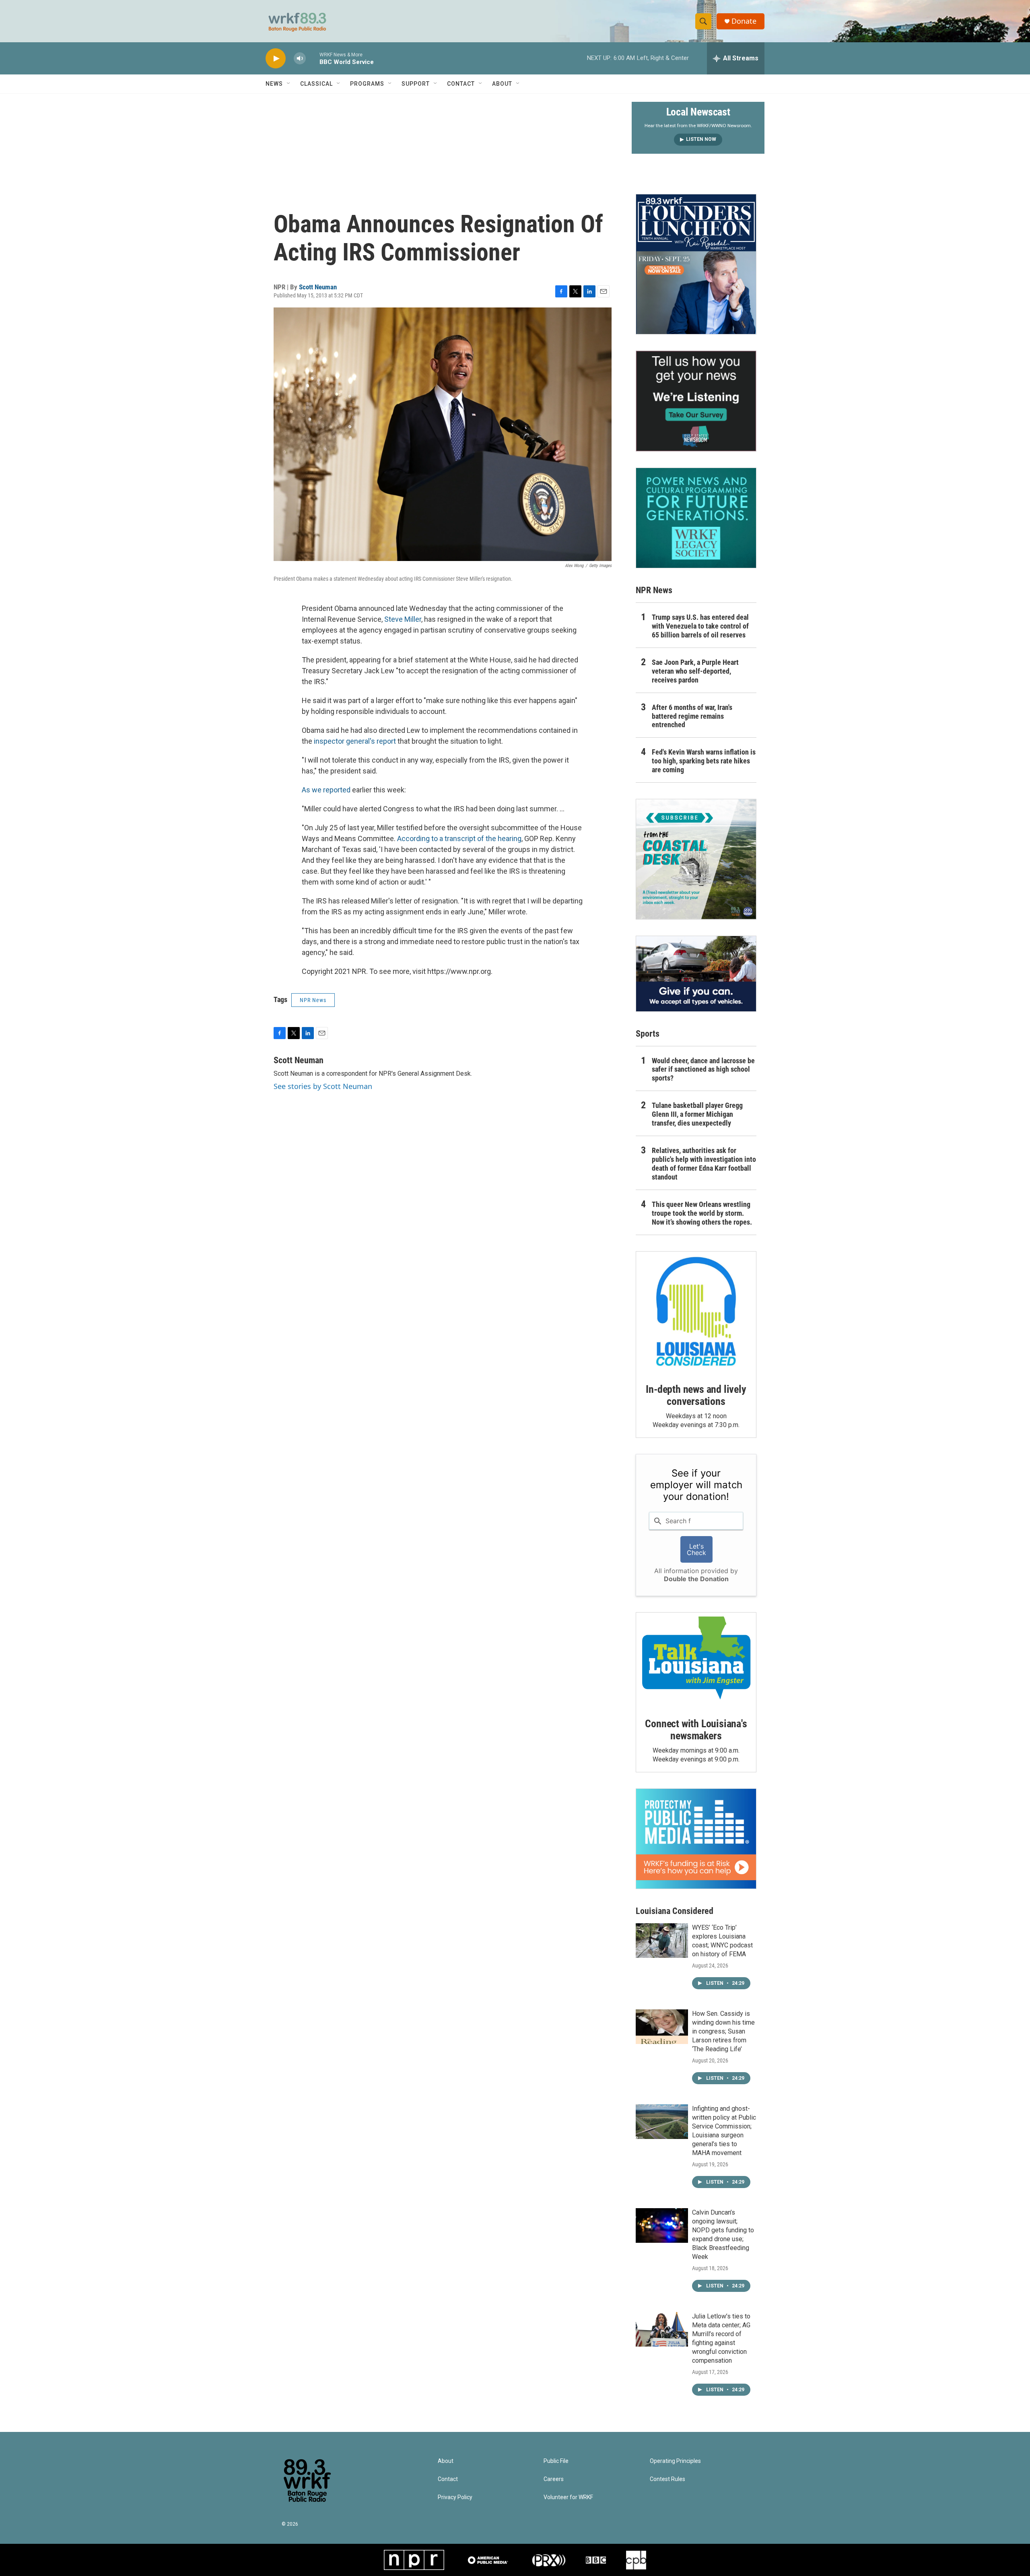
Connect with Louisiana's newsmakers (696, 1730)
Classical (316, 84)
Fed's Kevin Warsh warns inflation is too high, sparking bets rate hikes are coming (704, 761)
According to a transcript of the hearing (459, 838)
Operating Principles (675, 2461)
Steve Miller (403, 619)
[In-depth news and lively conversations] (696, 1312)
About (502, 84)
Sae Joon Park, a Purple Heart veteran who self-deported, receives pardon (695, 671)
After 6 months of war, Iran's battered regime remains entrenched (692, 716)
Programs (367, 84)
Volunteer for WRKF (568, 2497)
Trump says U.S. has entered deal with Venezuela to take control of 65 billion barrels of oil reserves (700, 626)
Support (416, 84)
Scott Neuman (318, 287)
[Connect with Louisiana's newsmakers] (696, 1659)
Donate (744, 21)
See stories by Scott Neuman (323, 1086)
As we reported (326, 790)
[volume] (300, 59)
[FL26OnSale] (696, 264)
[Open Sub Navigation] (289, 84)
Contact (461, 84)
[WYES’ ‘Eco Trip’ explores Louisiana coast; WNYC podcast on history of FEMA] (662, 1941)
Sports (648, 1034)
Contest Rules (667, 2479)
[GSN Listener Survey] (696, 401)
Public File (556, 2461)
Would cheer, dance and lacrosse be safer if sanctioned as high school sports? (703, 1069)
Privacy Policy (455, 2497)
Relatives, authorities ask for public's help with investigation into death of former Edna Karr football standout (704, 1164)
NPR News (313, 1000)
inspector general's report (355, 741)
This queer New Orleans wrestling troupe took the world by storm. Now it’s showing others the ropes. (702, 1213)
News (274, 84)
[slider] (313, 58)
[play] (276, 59)
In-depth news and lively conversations (696, 1395)
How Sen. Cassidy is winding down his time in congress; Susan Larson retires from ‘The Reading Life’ (723, 2031)
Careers (554, 2479)
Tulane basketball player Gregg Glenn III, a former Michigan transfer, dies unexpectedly (697, 1114)
